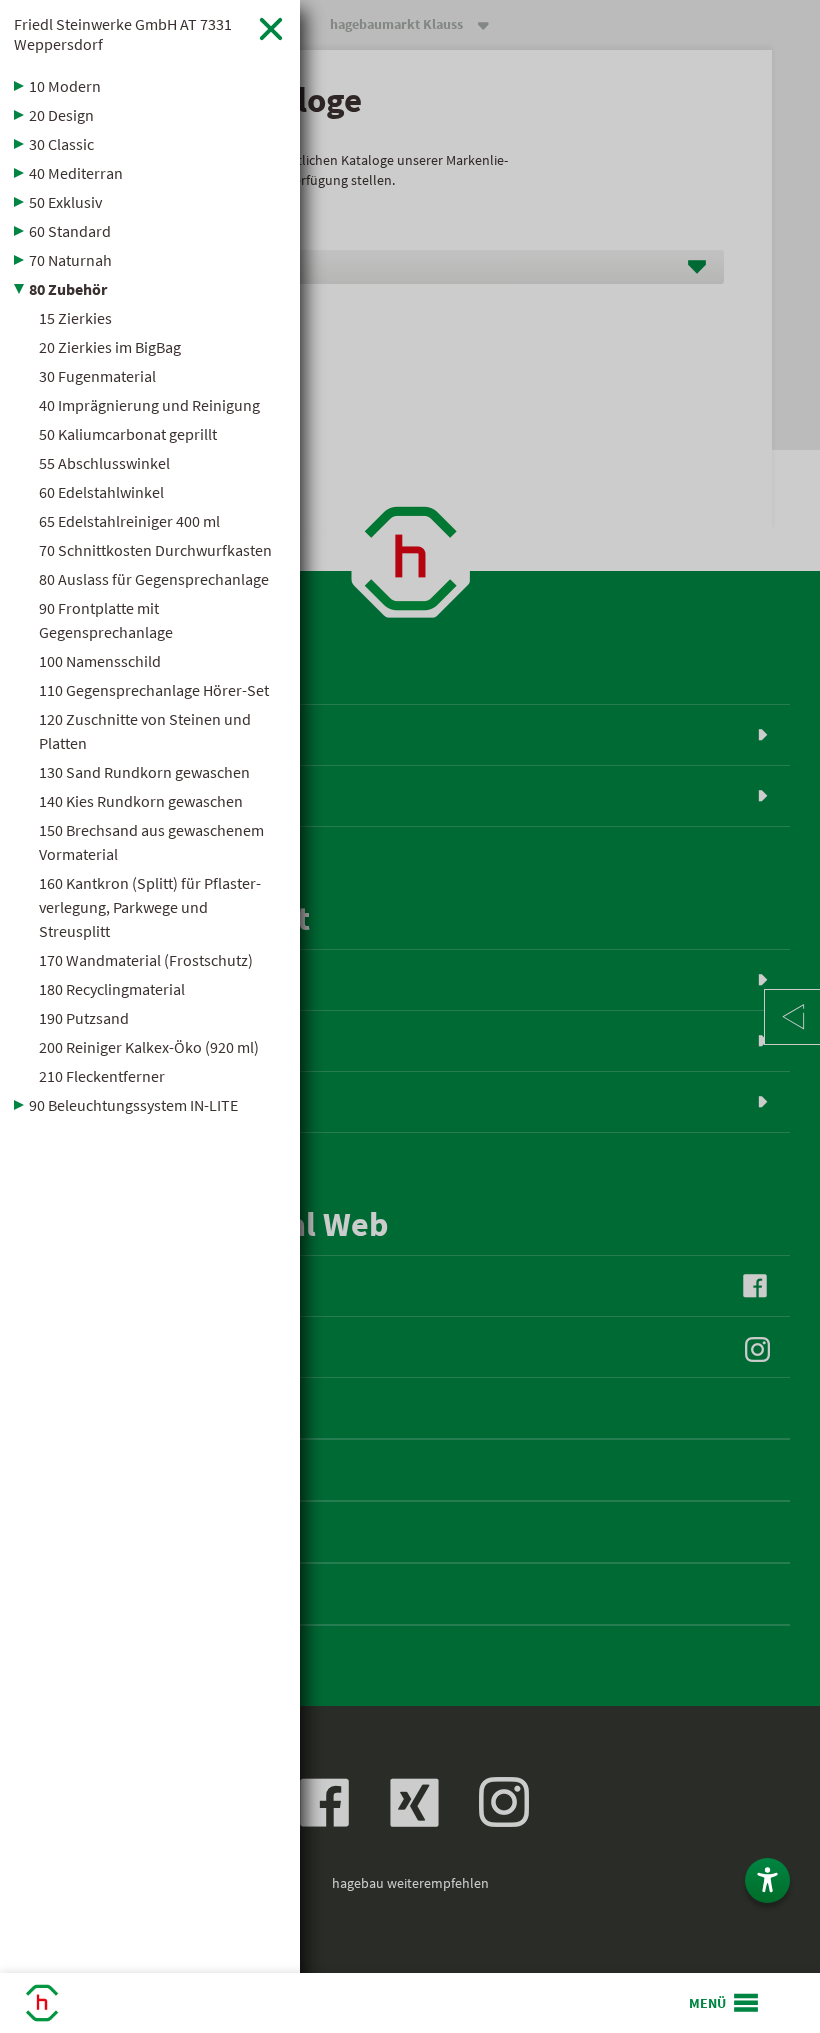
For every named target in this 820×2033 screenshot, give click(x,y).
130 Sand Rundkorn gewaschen (144, 772)
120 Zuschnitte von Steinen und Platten (145, 731)
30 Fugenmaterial (97, 376)
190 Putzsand (84, 1018)
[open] (725, 2003)
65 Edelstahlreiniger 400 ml (129, 521)
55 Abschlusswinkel (104, 463)
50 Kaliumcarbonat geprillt (128, 434)
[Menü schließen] (271, 28)
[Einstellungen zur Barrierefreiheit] (767, 1880)
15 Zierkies (75, 318)
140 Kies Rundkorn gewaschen (141, 801)
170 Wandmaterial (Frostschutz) (146, 960)
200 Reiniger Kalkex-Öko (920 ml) (149, 1047)
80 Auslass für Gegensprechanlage (154, 579)
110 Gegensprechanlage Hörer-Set (154, 690)
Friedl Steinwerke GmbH (123, 34)
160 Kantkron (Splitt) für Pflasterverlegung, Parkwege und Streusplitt (150, 907)
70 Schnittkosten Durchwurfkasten (155, 550)
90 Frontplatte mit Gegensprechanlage (106, 620)
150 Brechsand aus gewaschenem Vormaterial (151, 842)
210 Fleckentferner (102, 1076)
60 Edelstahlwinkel (101, 492)
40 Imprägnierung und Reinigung (149, 405)
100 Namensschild (100, 661)
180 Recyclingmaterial (112, 989)
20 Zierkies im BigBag (110, 347)
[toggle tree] (150, 86)
